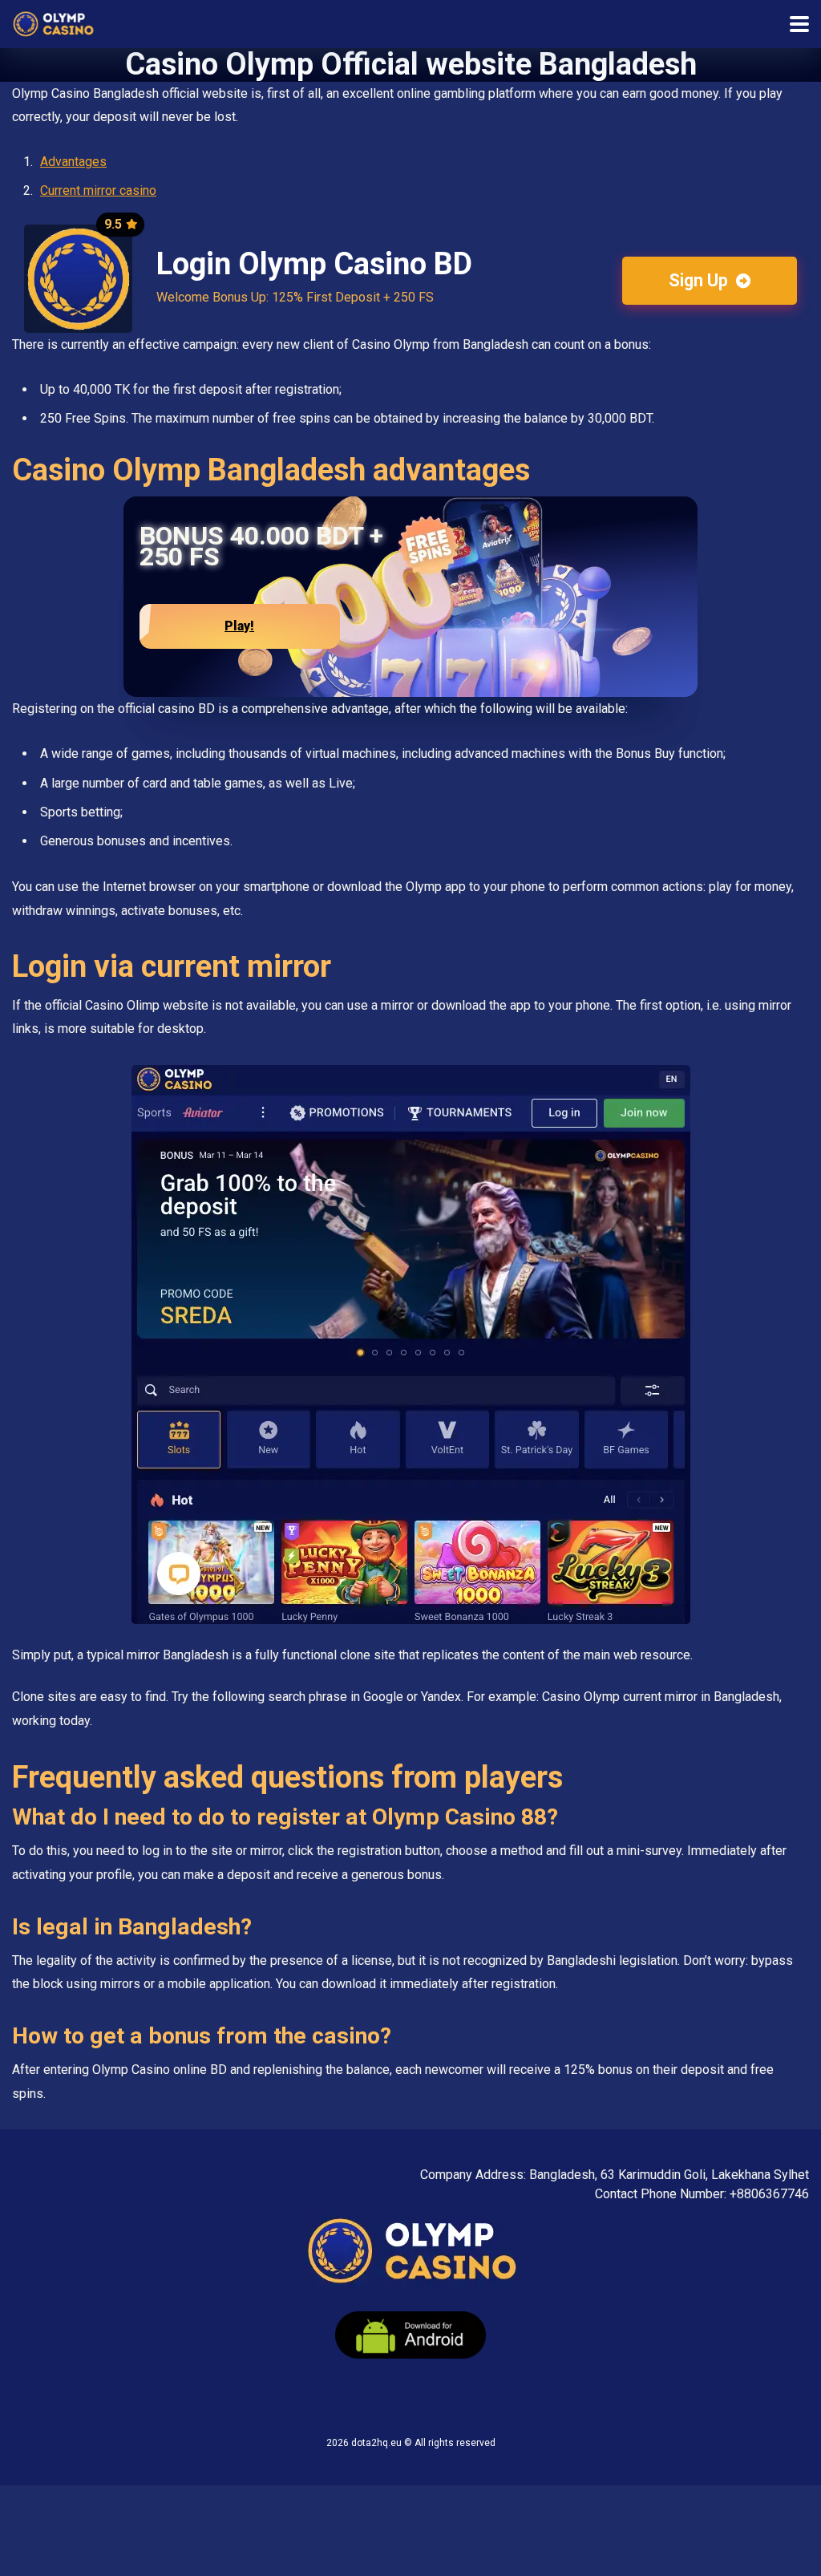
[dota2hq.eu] (53, 22)
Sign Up (700, 280)
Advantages (73, 162)
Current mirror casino (98, 190)
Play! (239, 626)
